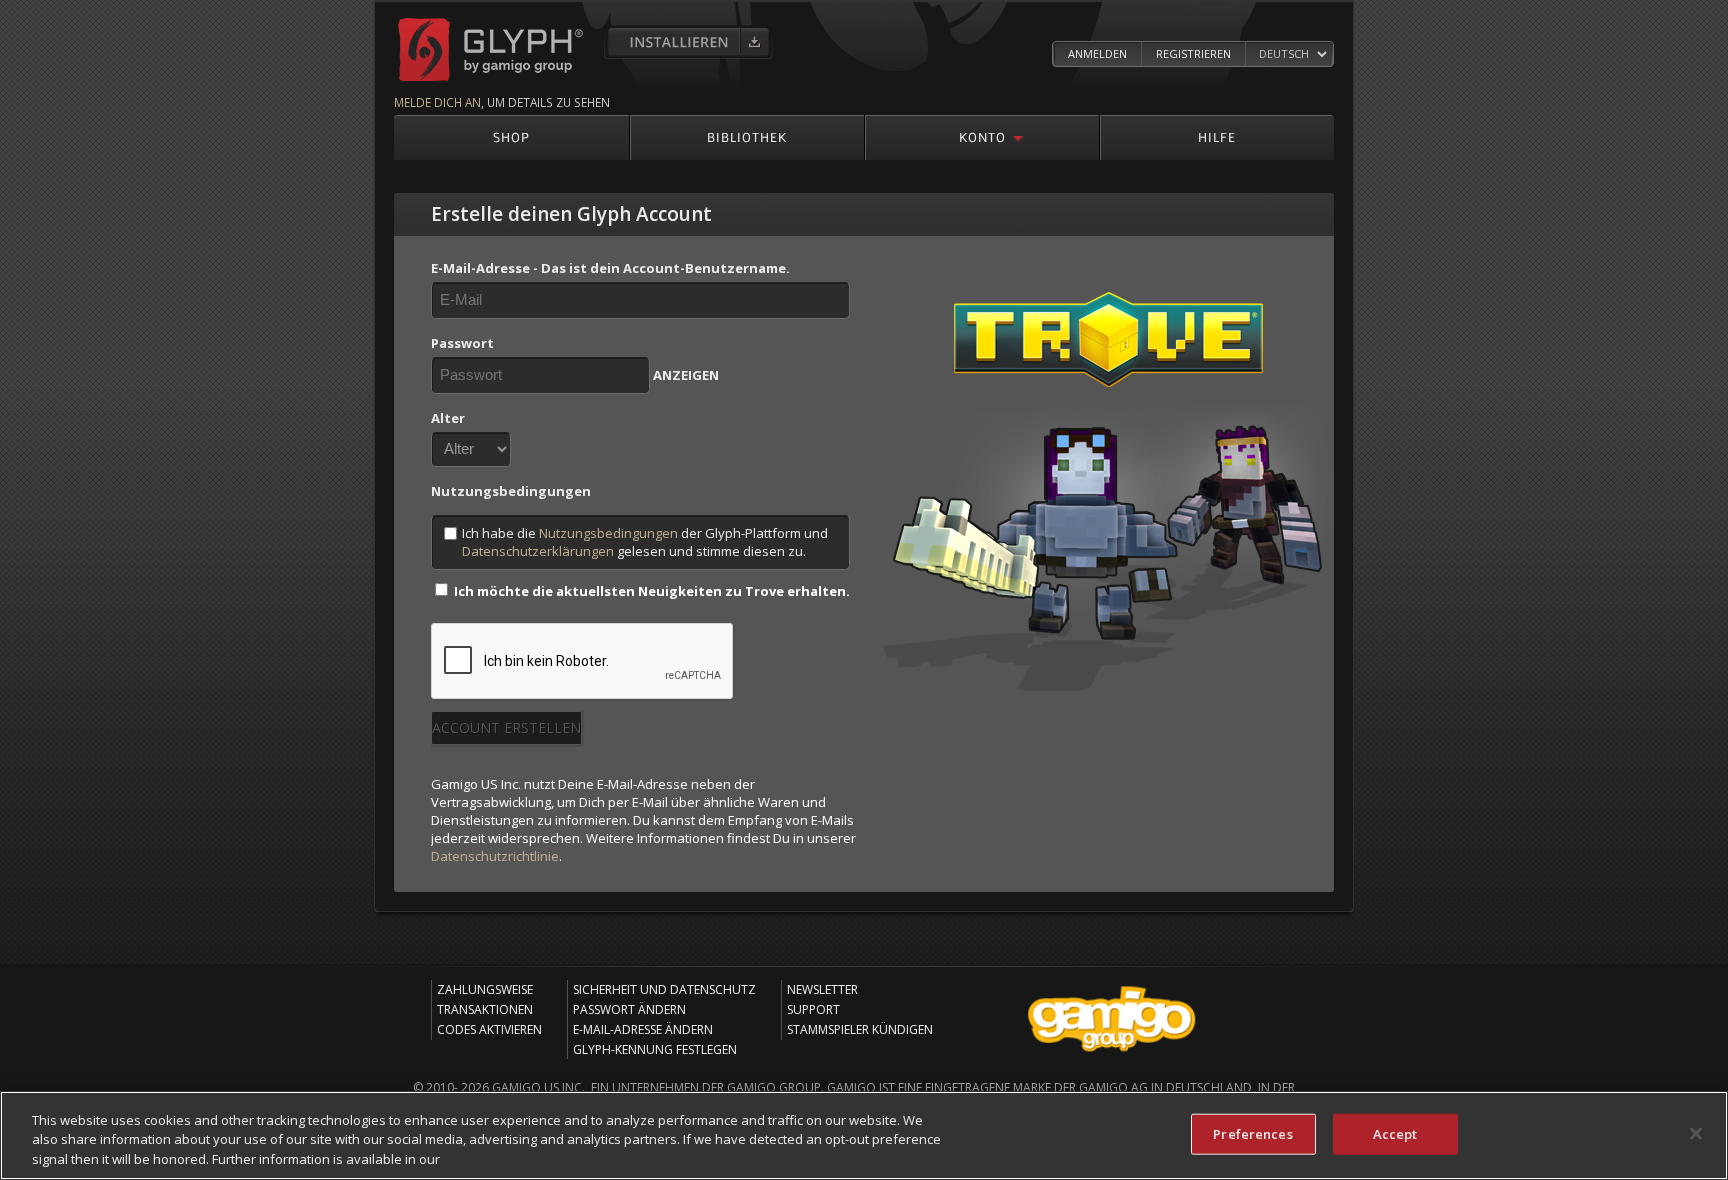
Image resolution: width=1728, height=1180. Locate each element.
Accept (1395, 1133)
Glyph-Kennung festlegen (655, 1049)
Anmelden (1097, 53)
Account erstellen (506, 727)
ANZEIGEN (686, 375)
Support (813, 1009)
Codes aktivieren (489, 1029)
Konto (982, 136)
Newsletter (822, 989)
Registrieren (1193, 53)
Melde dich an (437, 102)
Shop (511, 136)
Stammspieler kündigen (860, 1029)
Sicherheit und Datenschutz (664, 989)
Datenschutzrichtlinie (495, 856)
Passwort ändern (629, 1009)
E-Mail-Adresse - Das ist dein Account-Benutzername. (610, 268)
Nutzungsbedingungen (608, 533)
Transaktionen (485, 1009)
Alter (448, 418)
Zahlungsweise (485, 989)
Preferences (1252, 1133)
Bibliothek (747, 136)
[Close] (1696, 1133)
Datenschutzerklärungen (538, 551)
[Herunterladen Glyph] (688, 42)
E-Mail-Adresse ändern (643, 1029)
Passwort (462, 343)
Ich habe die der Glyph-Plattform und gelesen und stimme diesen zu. (645, 542)
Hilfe (1217, 136)
